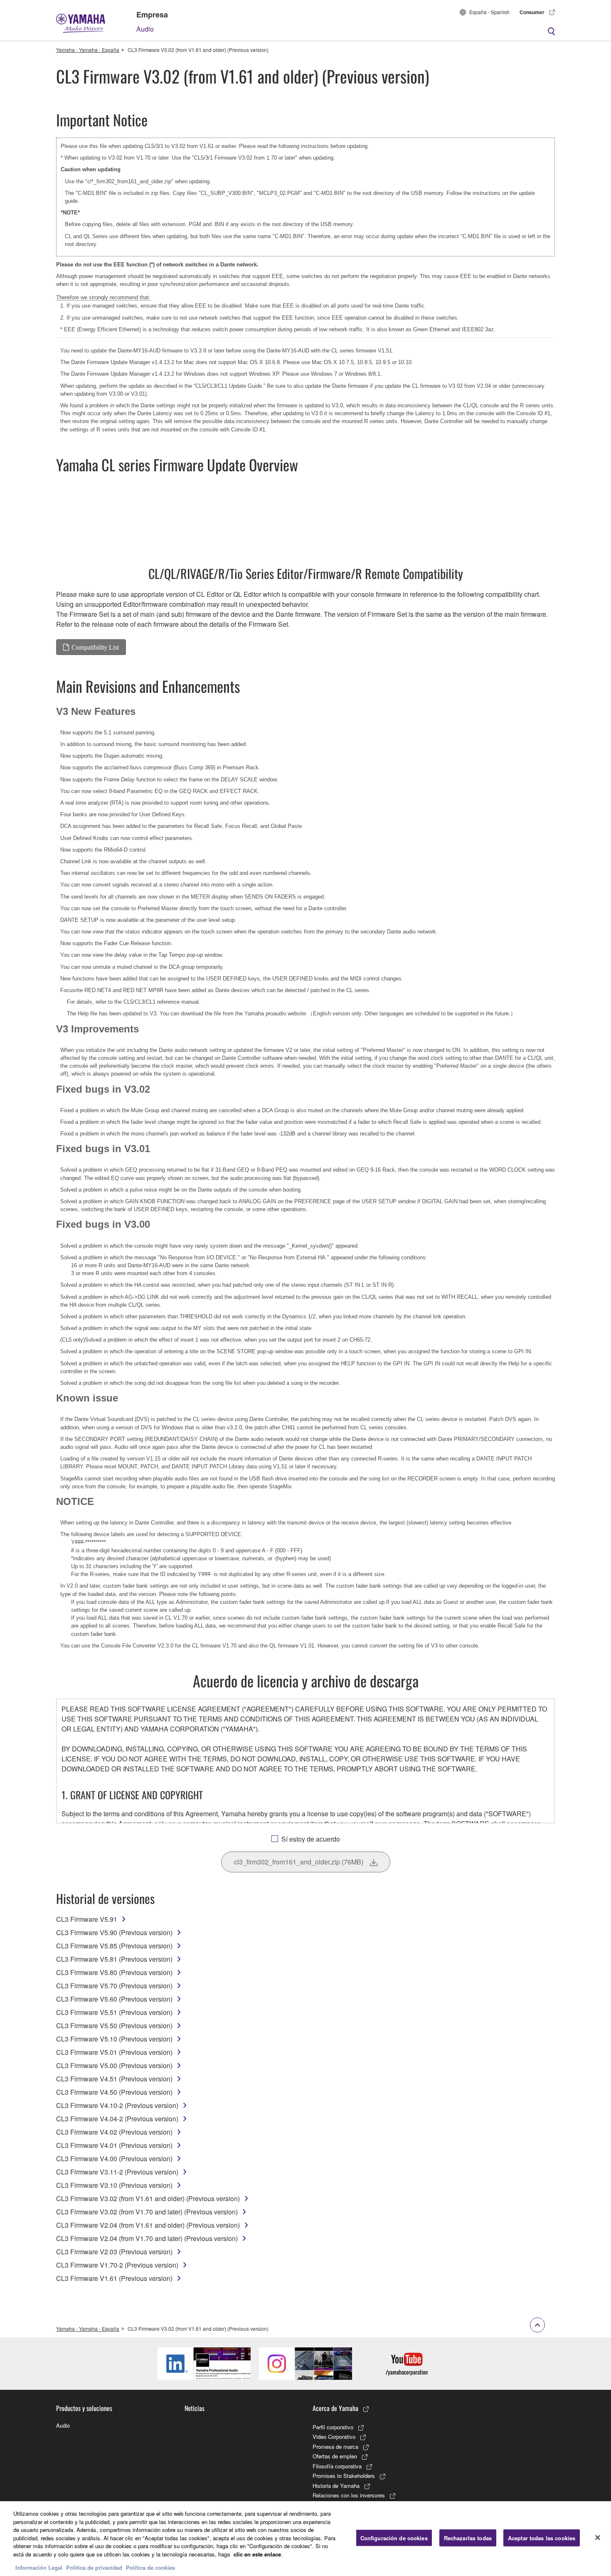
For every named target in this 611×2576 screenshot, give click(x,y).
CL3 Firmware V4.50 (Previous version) (114, 2092)
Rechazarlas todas (468, 2538)
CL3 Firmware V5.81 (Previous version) (114, 1959)
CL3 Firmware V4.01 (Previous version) (114, 2145)
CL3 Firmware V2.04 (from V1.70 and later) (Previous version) (147, 2238)
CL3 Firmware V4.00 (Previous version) (114, 2159)
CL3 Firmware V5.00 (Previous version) (114, 2065)
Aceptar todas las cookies (542, 2538)
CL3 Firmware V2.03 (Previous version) (114, 2252)
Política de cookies (150, 2567)
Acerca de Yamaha (335, 2408)
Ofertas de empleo (335, 2456)
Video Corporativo (334, 2437)
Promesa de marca (335, 2447)
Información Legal (39, 2567)
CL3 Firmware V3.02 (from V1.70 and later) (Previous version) (147, 2212)
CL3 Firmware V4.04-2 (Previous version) (117, 2119)
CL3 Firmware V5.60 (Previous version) (114, 1999)
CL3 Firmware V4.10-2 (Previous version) (117, 2105)
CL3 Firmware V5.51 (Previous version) (114, 2012)
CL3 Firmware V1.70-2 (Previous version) (117, 2265)
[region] (305, 2539)
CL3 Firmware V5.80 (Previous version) (114, 1972)
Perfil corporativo (333, 2427)
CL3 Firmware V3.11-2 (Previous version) (117, 2172)
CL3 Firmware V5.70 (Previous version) (114, 1986)
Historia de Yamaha (336, 2486)
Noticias (195, 2408)
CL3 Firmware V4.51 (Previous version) (114, 2079)
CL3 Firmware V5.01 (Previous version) (114, 2052)
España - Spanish (489, 12)
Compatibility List (95, 647)
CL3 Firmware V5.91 (87, 1919)
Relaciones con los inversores (349, 2495)
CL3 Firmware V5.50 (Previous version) (114, 2026)
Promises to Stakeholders (344, 2476)
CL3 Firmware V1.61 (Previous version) (114, 2278)
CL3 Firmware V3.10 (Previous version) (114, 2185)
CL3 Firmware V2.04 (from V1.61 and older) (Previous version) (148, 2225)
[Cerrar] (598, 2538)
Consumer (532, 12)
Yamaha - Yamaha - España (88, 50)
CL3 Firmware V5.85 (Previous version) (114, 1946)
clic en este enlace (257, 2554)
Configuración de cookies (394, 2538)
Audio (145, 29)
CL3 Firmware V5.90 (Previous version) (114, 1932)
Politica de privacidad (94, 2567)
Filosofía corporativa (337, 2466)
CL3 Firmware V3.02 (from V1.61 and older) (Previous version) (148, 2198)
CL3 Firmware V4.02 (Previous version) (114, 2132)
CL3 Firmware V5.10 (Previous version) (114, 2039)
